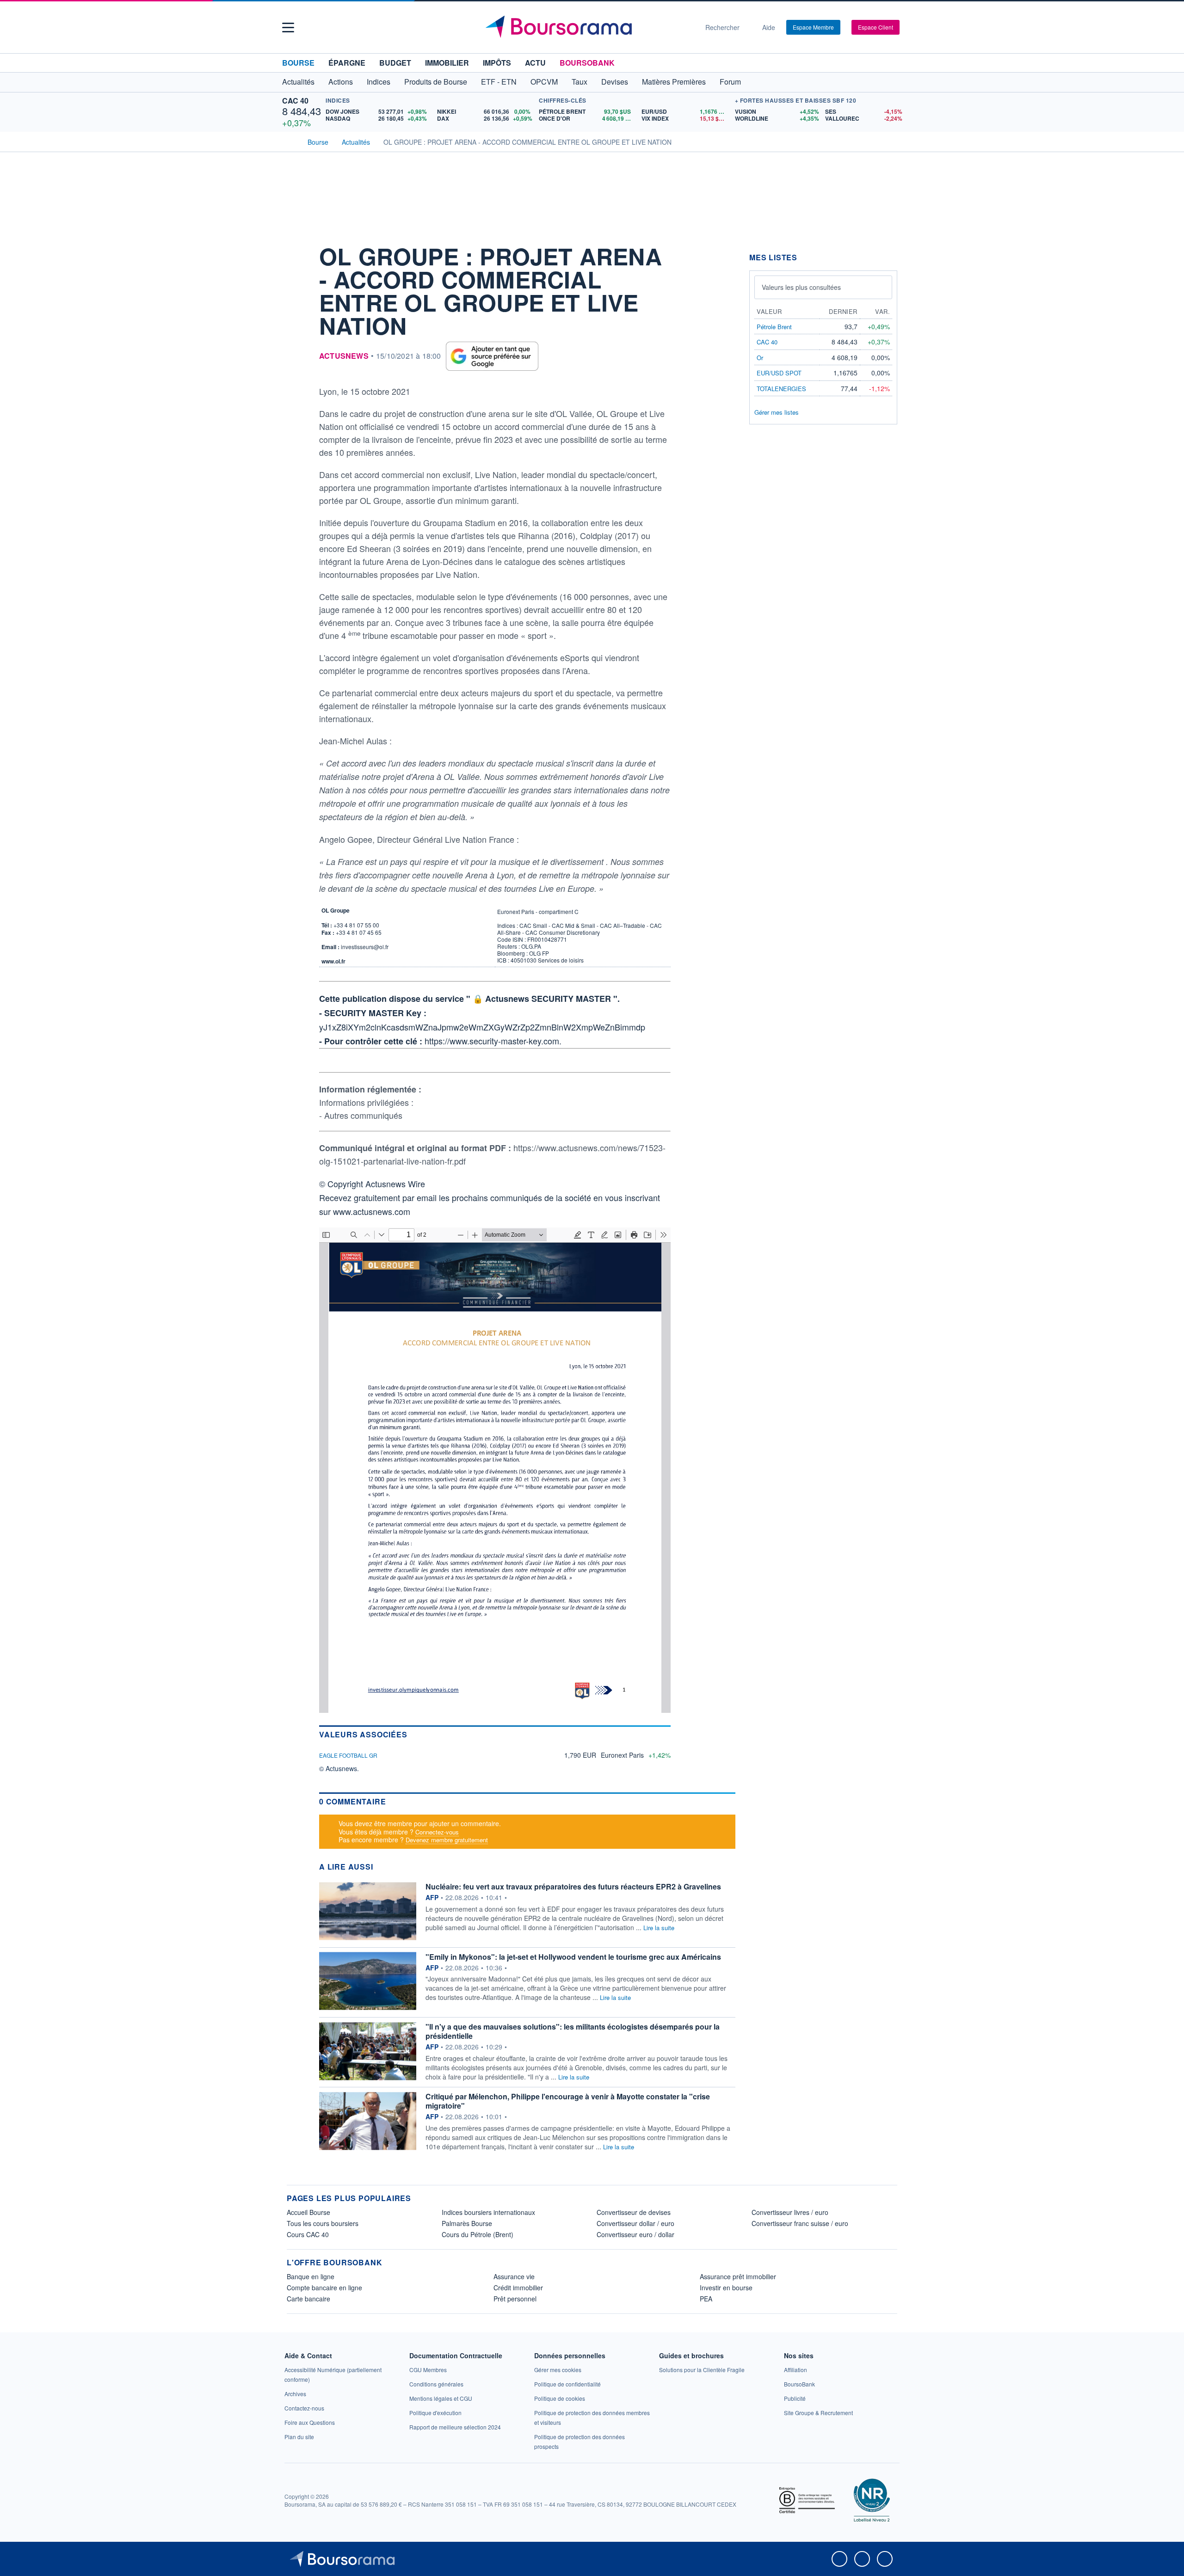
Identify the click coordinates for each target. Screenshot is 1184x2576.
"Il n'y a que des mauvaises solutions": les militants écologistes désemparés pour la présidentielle (573, 2031)
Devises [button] (615, 82)
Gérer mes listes (777, 412)
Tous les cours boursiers (323, 2223)
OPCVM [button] (544, 82)
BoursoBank (587, 63)
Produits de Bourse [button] (436, 82)
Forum (730, 82)
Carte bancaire (308, 2299)
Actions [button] (341, 82)
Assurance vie (514, 2276)
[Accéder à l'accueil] (290, 141)
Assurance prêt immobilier (738, 2276)
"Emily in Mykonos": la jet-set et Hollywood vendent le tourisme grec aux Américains (573, 1957)
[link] (295, 2394)
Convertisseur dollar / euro (635, 2223)
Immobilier (447, 63)
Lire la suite (659, 1928)
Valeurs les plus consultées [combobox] (801, 287)
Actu (535, 63)
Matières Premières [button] (674, 82)
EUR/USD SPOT (779, 373)
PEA (706, 2299)
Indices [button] (379, 82)
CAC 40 (295, 101)
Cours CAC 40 (308, 2234)
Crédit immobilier (518, 2288)
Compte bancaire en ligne (324, 2288)
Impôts (497, 63)
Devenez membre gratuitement (447, 1840)
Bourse (298, 63)
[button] (288, 28)
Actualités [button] (298, 82)
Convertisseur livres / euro (790, 2212)
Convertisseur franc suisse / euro (800, 2223)
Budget (395, 63)
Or (760, 358)
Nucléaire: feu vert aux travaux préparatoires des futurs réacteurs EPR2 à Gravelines (573, 1886)
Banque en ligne (311, 2276)
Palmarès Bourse (467, 2223)
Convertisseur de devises (634, 2212)
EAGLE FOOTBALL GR (348, 1755)
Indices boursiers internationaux (488, 2212)
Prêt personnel (515, 2299)
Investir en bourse (726, 2288)
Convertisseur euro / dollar (635, 2234)
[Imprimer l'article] (296, 336)
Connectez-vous (437, 1832)
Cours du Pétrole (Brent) (478, 2234)
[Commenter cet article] (296, 252)
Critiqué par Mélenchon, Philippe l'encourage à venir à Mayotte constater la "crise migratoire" (568, 2101)
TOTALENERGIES (781, 389)
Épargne (347, 63)
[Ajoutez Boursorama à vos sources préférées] (492, 356)
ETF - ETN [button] (499, 82)
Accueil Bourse (308, 2212)
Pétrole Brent (774, 327)
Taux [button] (580, 82)
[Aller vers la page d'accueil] (588, 27)
